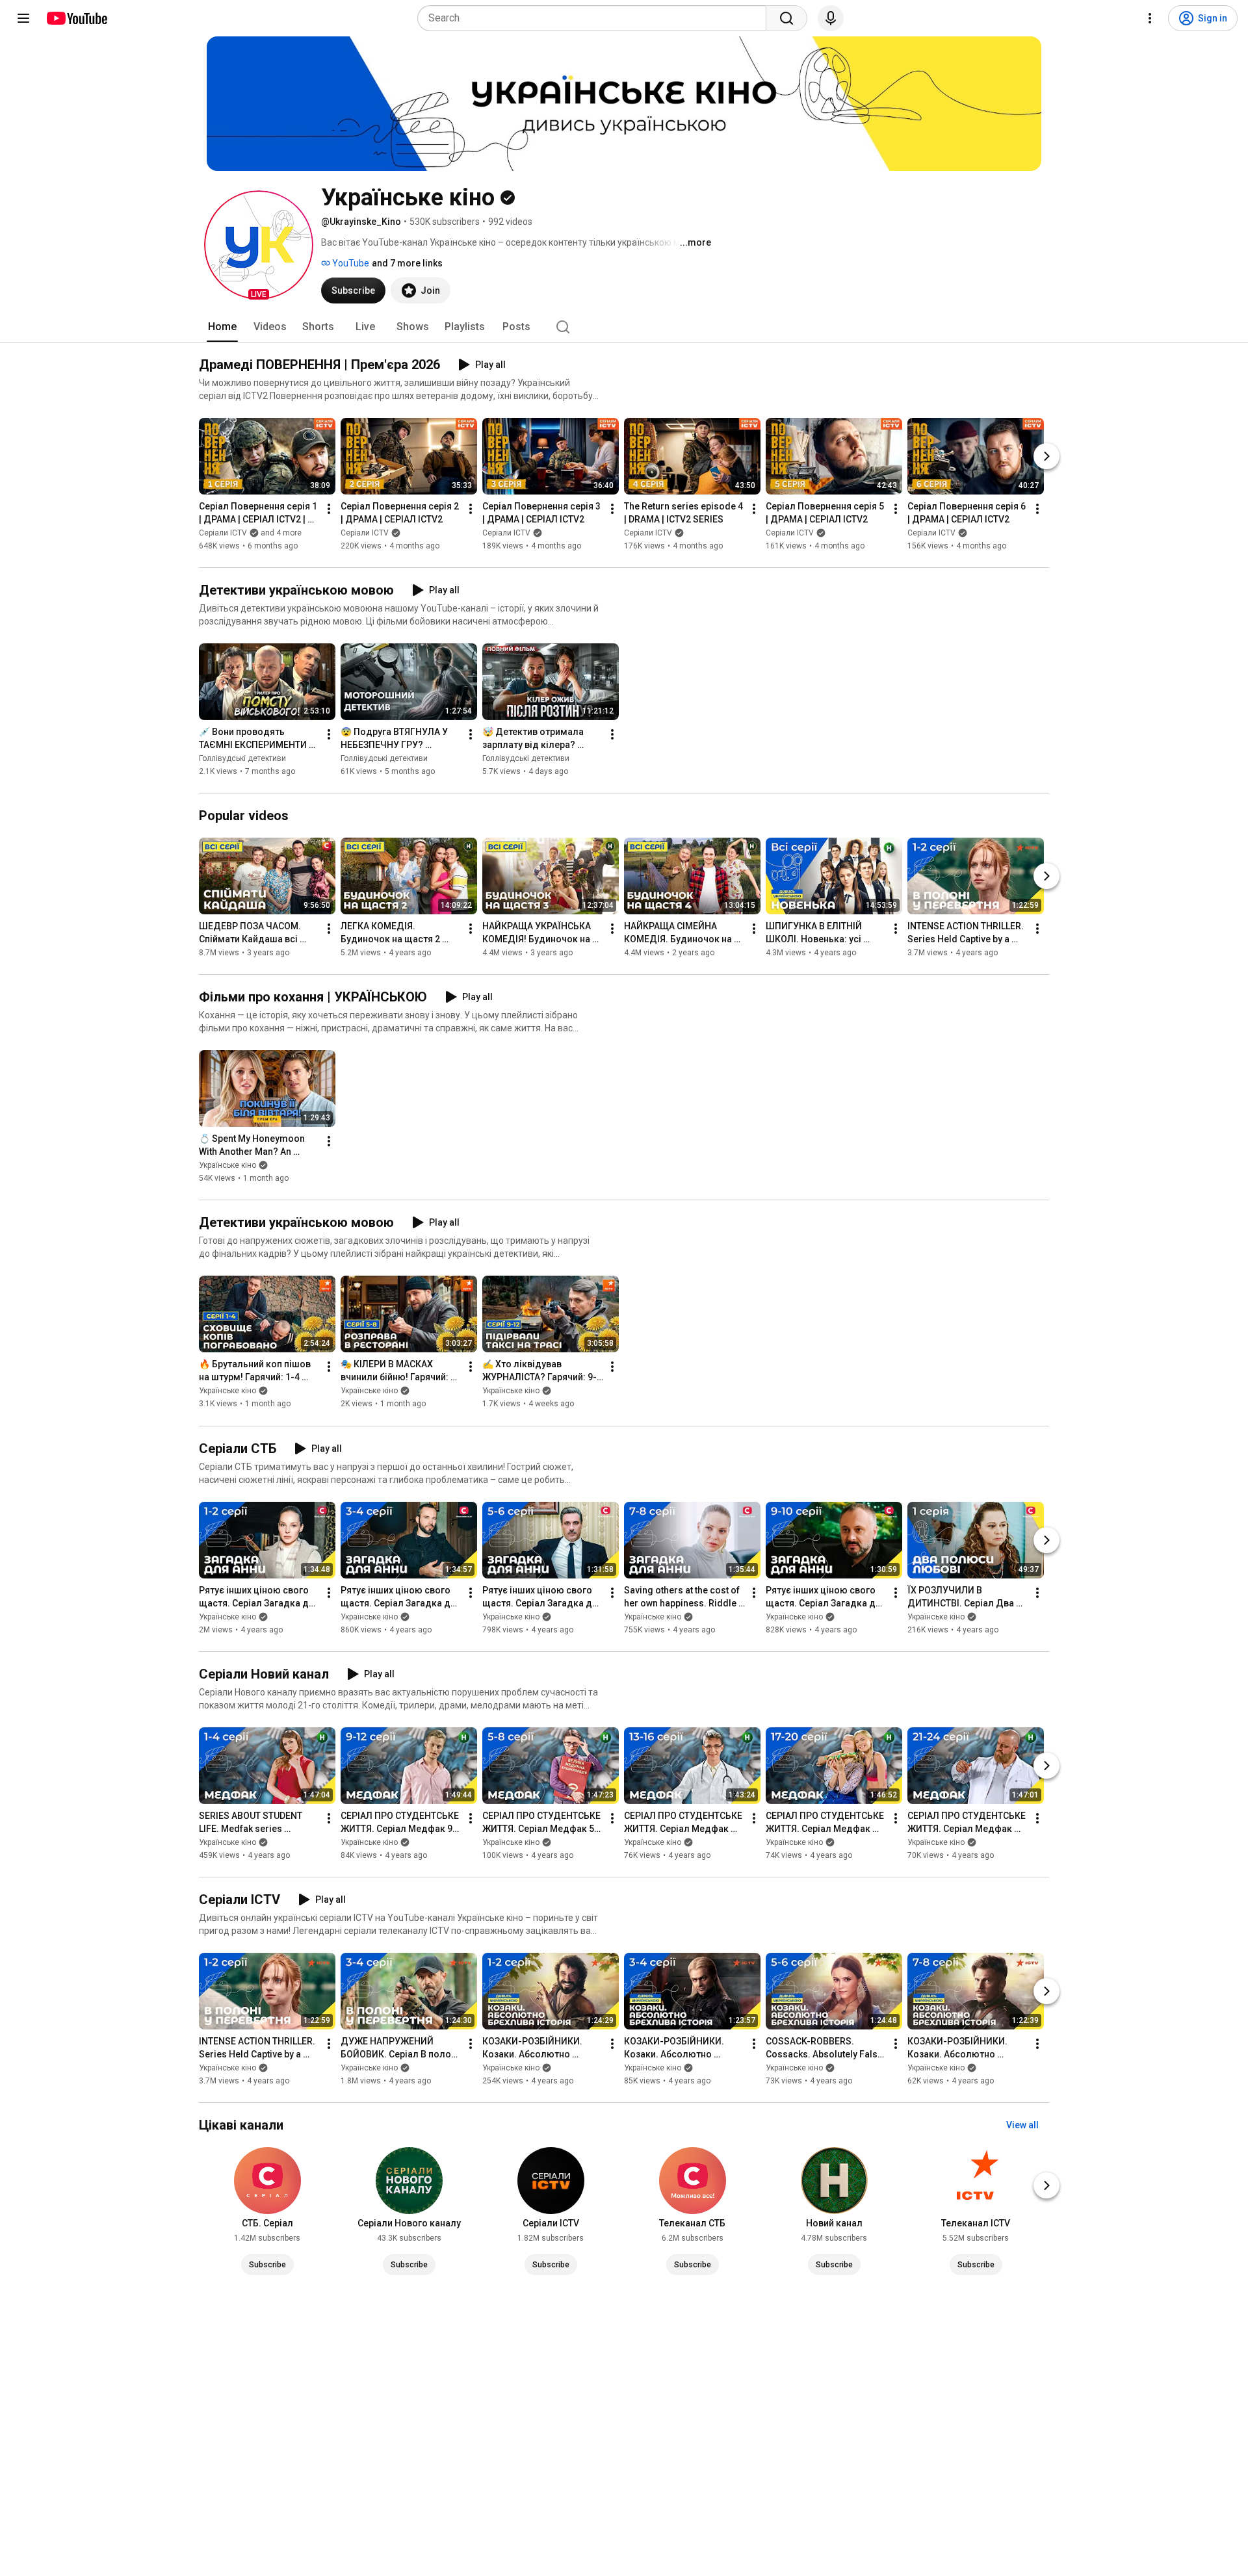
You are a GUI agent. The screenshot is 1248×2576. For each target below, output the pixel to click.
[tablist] (624, 327)
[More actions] (329, 509)
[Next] (1046, 456)
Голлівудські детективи (242, 758)
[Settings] (1150, 18)
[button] (259, 245)
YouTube (350, 263)
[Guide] (23, 18)
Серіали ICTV (365, 533)
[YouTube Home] (76, 18)
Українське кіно (227, 1165)
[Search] (786, 18)
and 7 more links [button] (407, 263)
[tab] (222, 327)
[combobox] (596, 18)
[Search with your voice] (831, 18)
